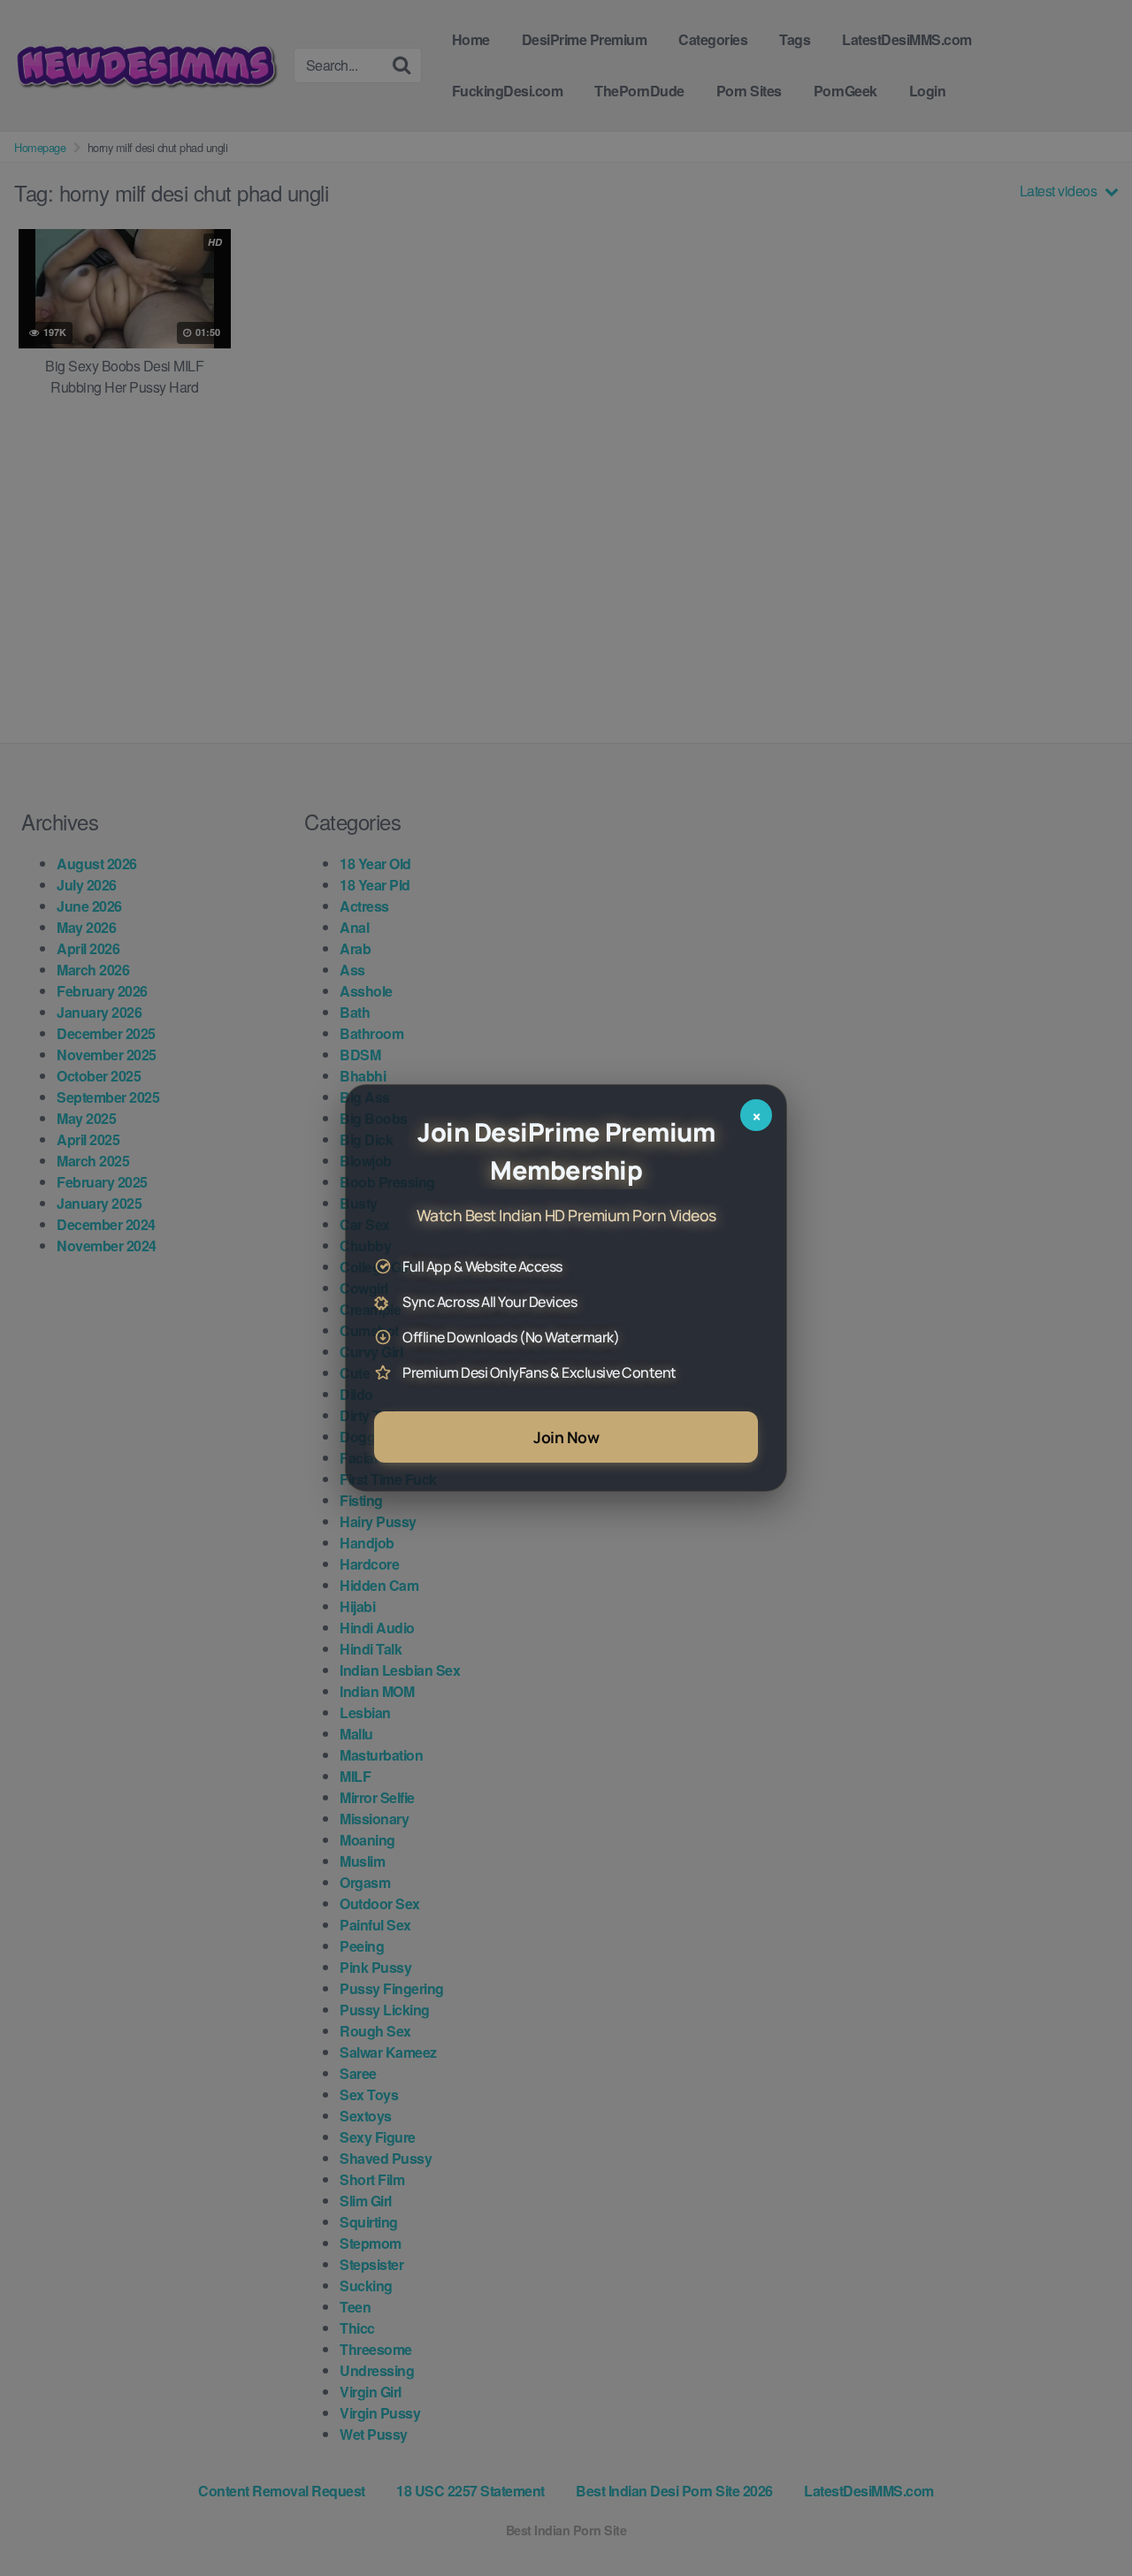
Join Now (566, 1437)
